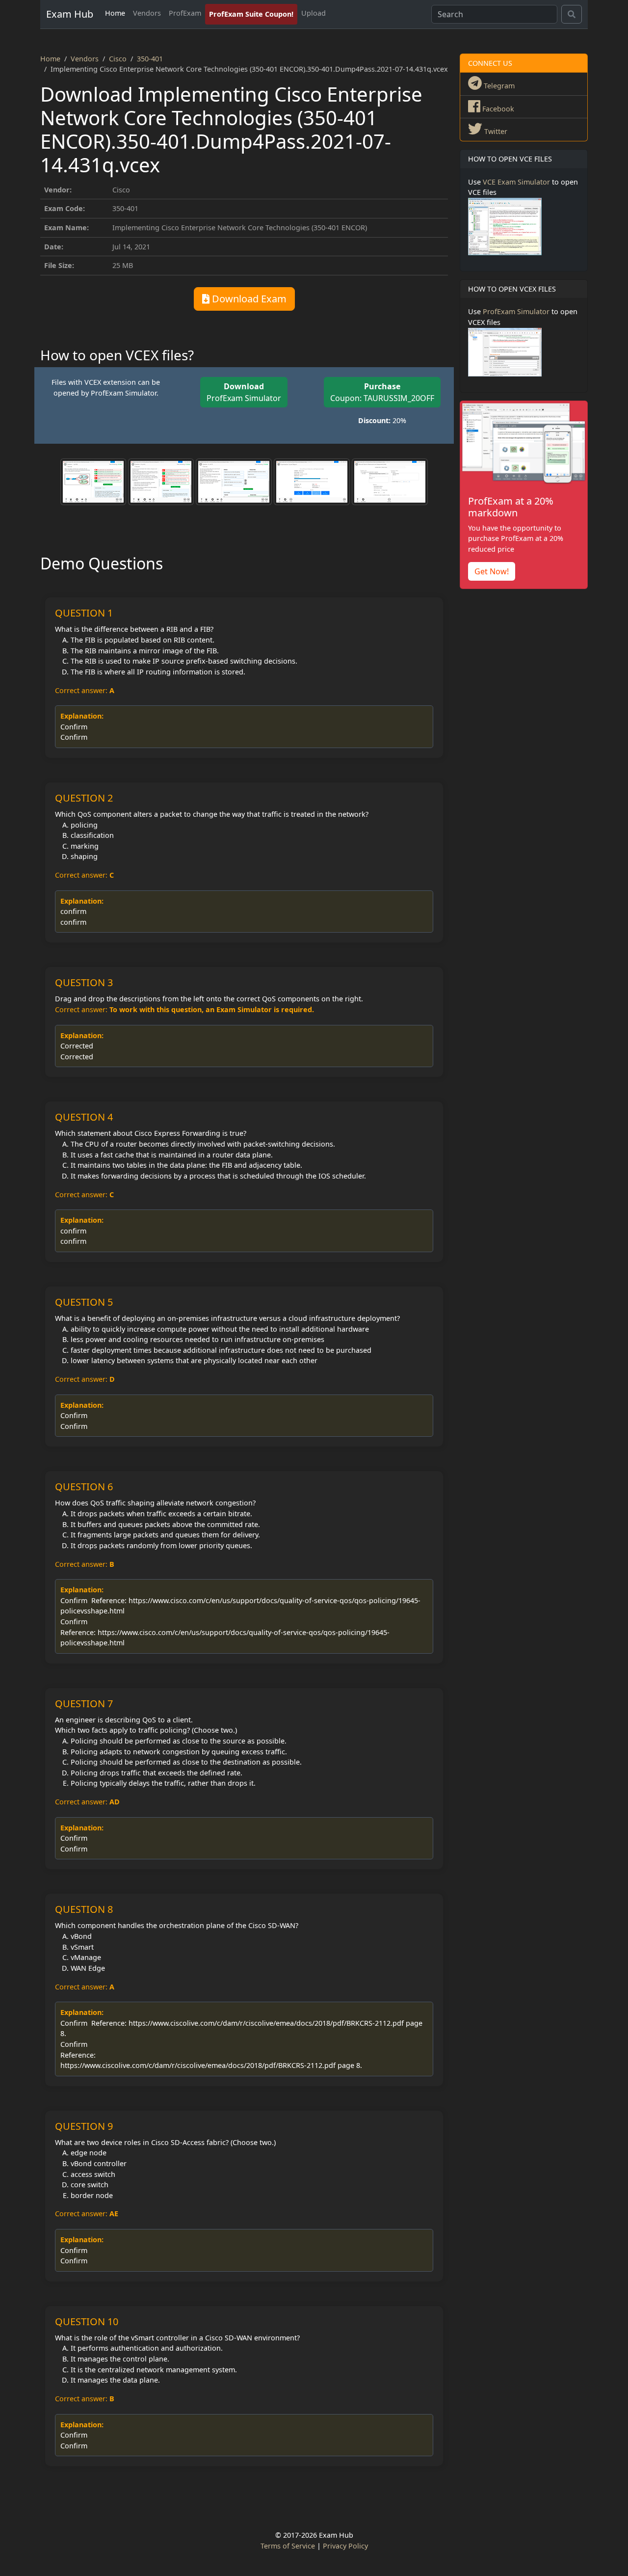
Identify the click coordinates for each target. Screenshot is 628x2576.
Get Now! (492, 571)
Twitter (495, 131)
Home (115, 13)
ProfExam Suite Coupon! (251, 14)
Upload (314, 13)
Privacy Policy (345, 2546)
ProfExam (185, 13)
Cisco (118, 59)
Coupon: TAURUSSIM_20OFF (382, 392)
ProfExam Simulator (244, 392)
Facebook (497, 109)
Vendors (147, 13)
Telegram (498, 86)
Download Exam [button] (248, 299)
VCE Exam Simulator (516, 182)
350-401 (150, 59)
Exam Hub (70, 14)
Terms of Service (288, 2546)
